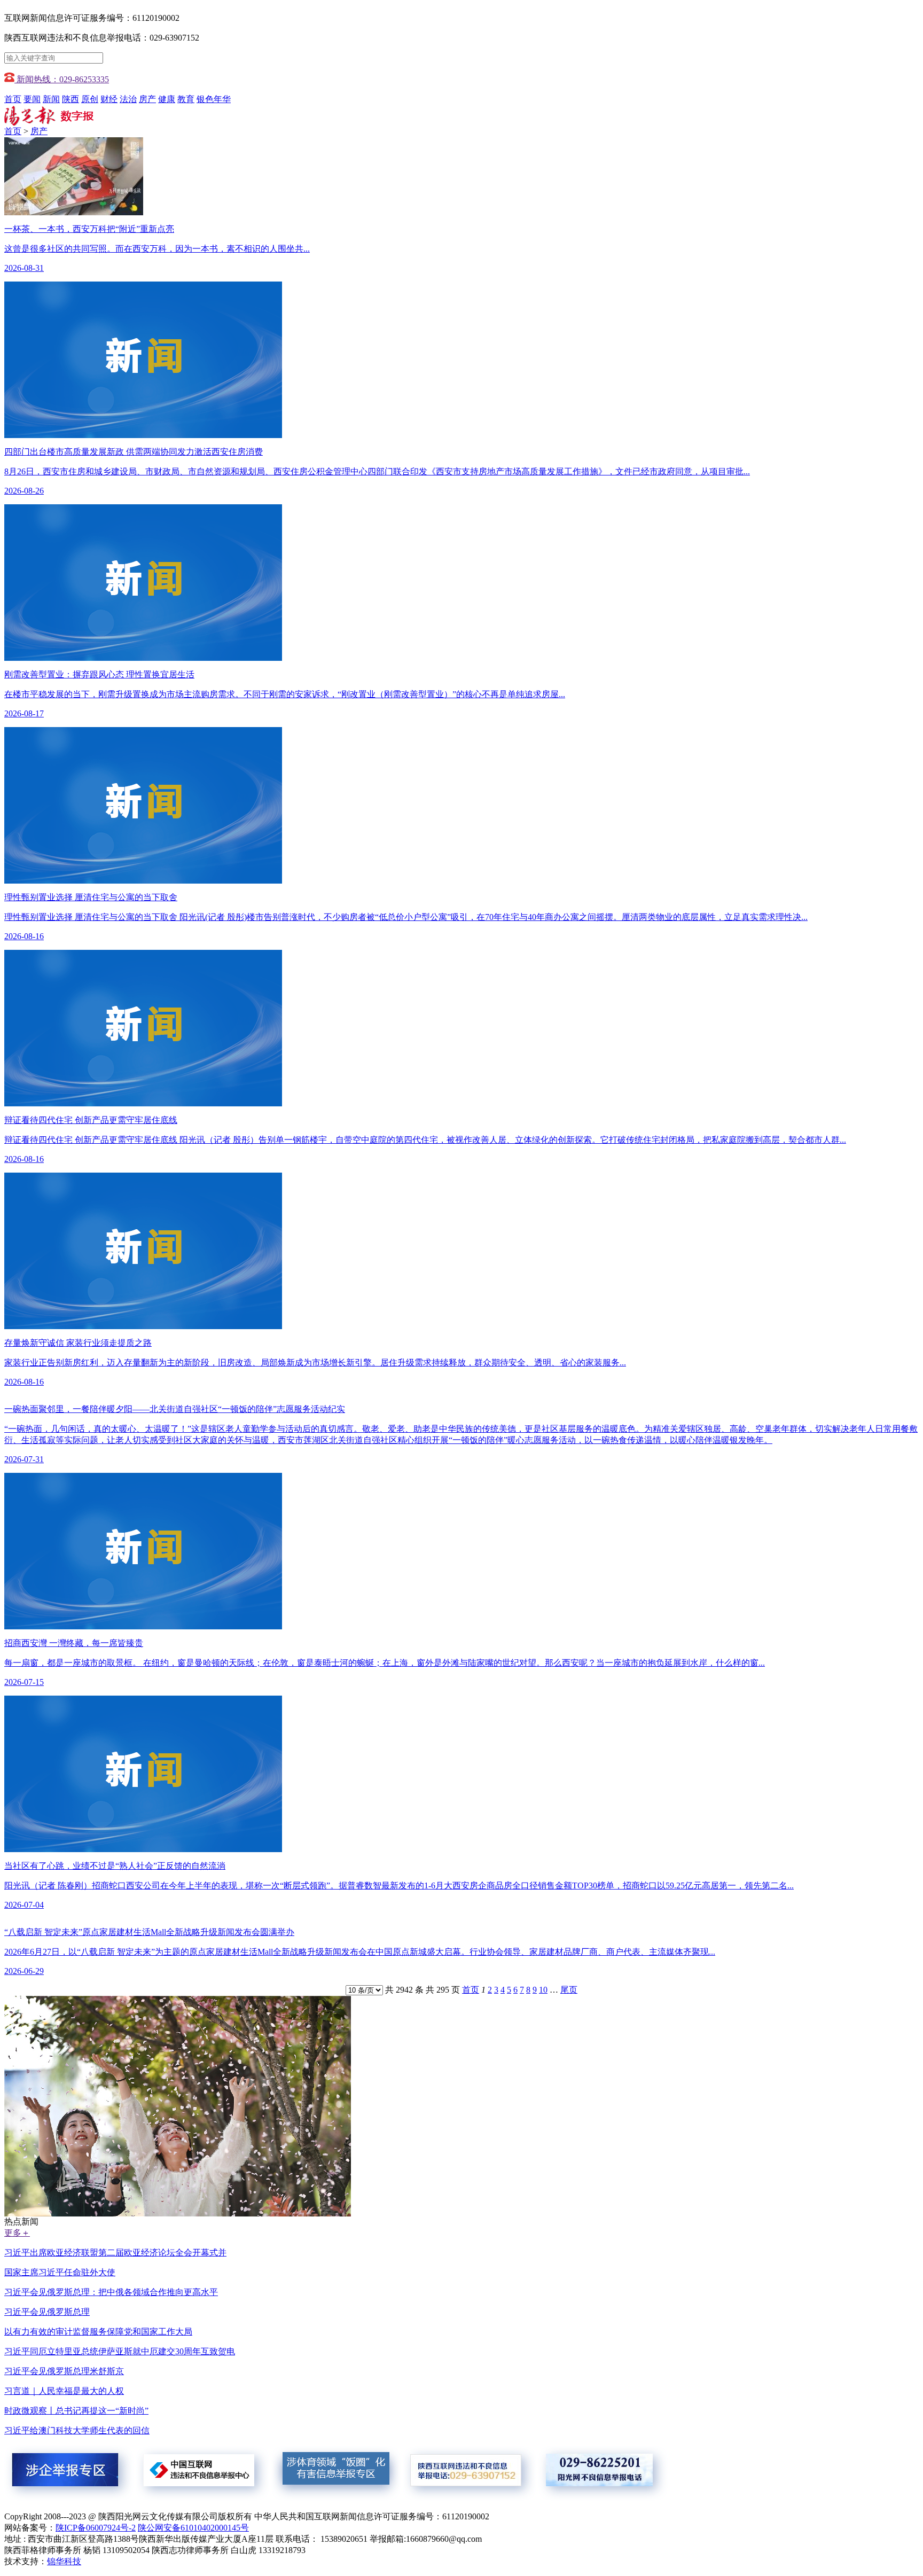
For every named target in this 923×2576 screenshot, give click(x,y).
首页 (13, 99)
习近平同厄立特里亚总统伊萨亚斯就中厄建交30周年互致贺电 (120, 2351)
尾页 (569, 1990)
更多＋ (17, 2233)
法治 (128, 99)
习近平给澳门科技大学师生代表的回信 (77, 2430)
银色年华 (214, 99)
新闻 (51, 99)
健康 (167, 99)
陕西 (71, 99)
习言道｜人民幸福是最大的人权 (64, 2391)
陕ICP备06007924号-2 (96, 2528)
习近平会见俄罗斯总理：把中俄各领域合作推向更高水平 (111, 2292)
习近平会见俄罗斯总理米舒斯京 (64, 2371)
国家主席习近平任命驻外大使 (60, 2272)
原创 (90, 99)
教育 (186, 99)
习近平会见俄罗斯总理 (47, 2312)
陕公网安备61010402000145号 (193, 2528)
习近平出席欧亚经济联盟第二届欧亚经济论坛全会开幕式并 (115, 2253)
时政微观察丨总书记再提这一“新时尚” (76, 2411)
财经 (109, 99)
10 (543, 1990)
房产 (147, 99)
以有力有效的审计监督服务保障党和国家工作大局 (98, 2332)
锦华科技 (64, 2561)
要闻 (32, 99)
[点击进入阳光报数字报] (49, 123)
